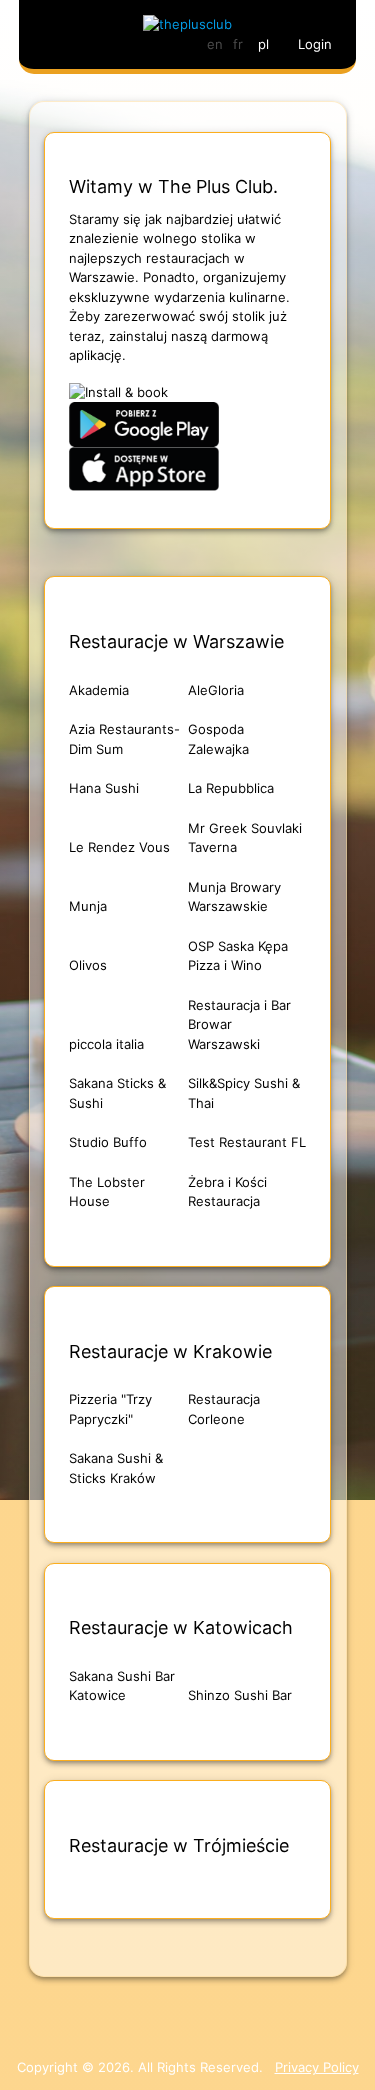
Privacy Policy (317, 2067)
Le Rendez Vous (119, 847)
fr (238, 44)
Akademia (99, 690)
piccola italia (106, 1044)
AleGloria (216, 690)
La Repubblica (231, 788)
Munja (88, 906)
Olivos (88, 965)
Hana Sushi (104, 788)
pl (263, 44)
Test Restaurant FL (247, 1142)
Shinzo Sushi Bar (240, 1695)
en (215, 44)
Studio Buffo (108, 1142)
